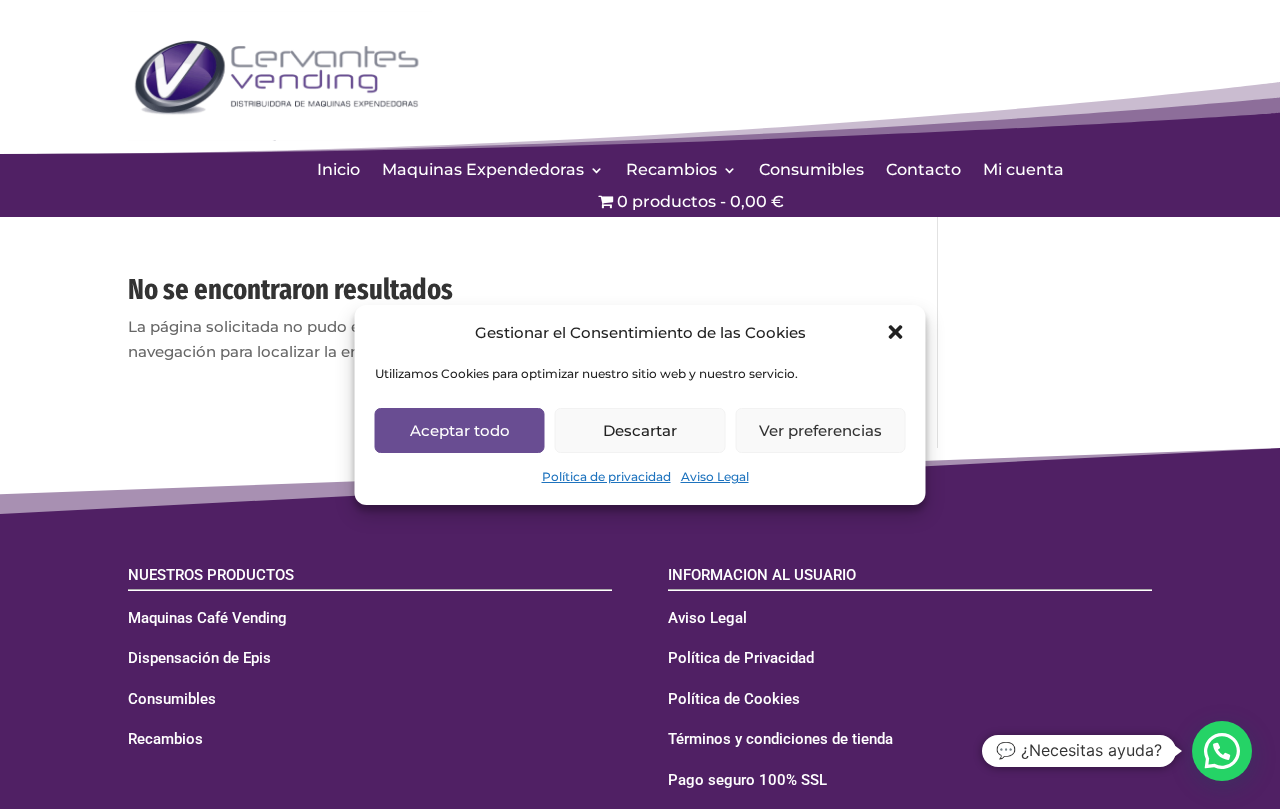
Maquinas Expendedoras (483, 171)
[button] (896, 332)
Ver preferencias (820, 430)
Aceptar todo (460, 430)
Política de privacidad (606, 476)
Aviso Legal (715, 476)
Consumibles (811, 171)
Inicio (338, 171)
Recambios (671, 171)
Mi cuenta (1023, 171)
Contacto (923, 171)
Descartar (640, 430)
